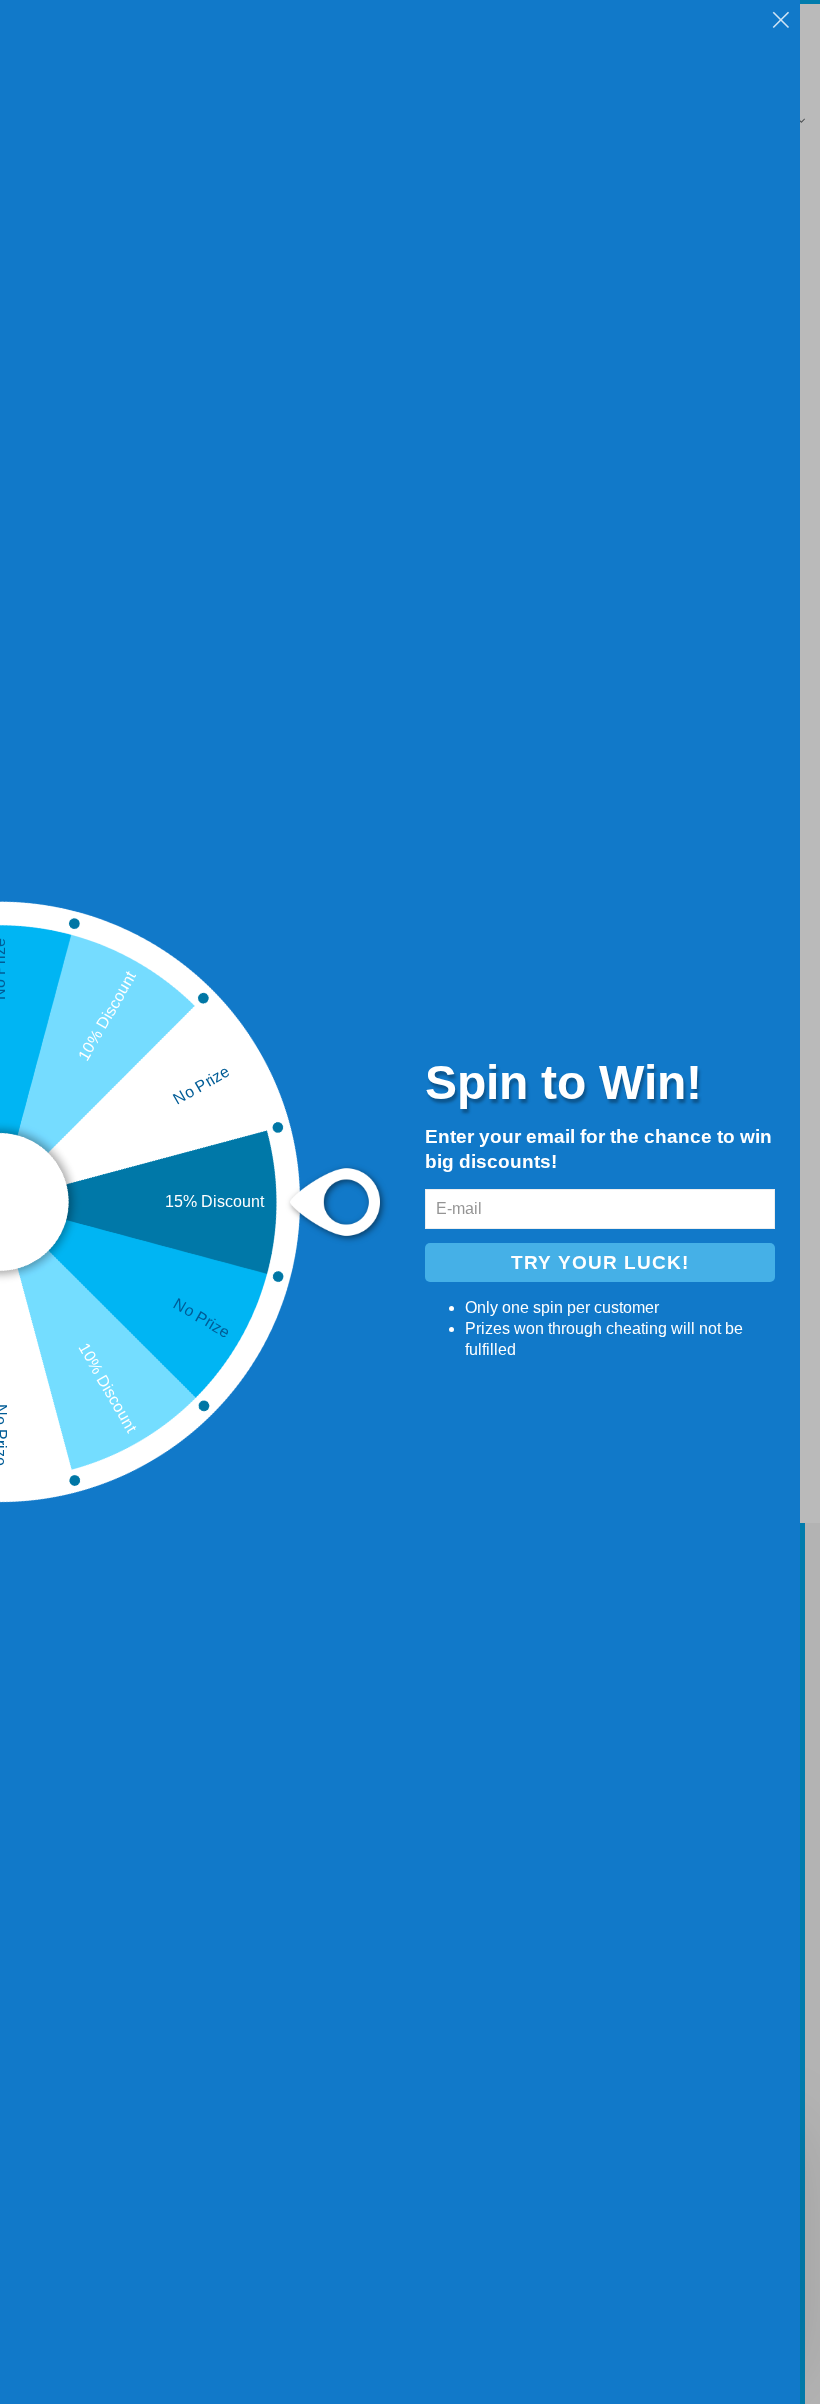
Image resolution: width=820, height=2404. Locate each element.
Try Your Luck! (600, 1262)
